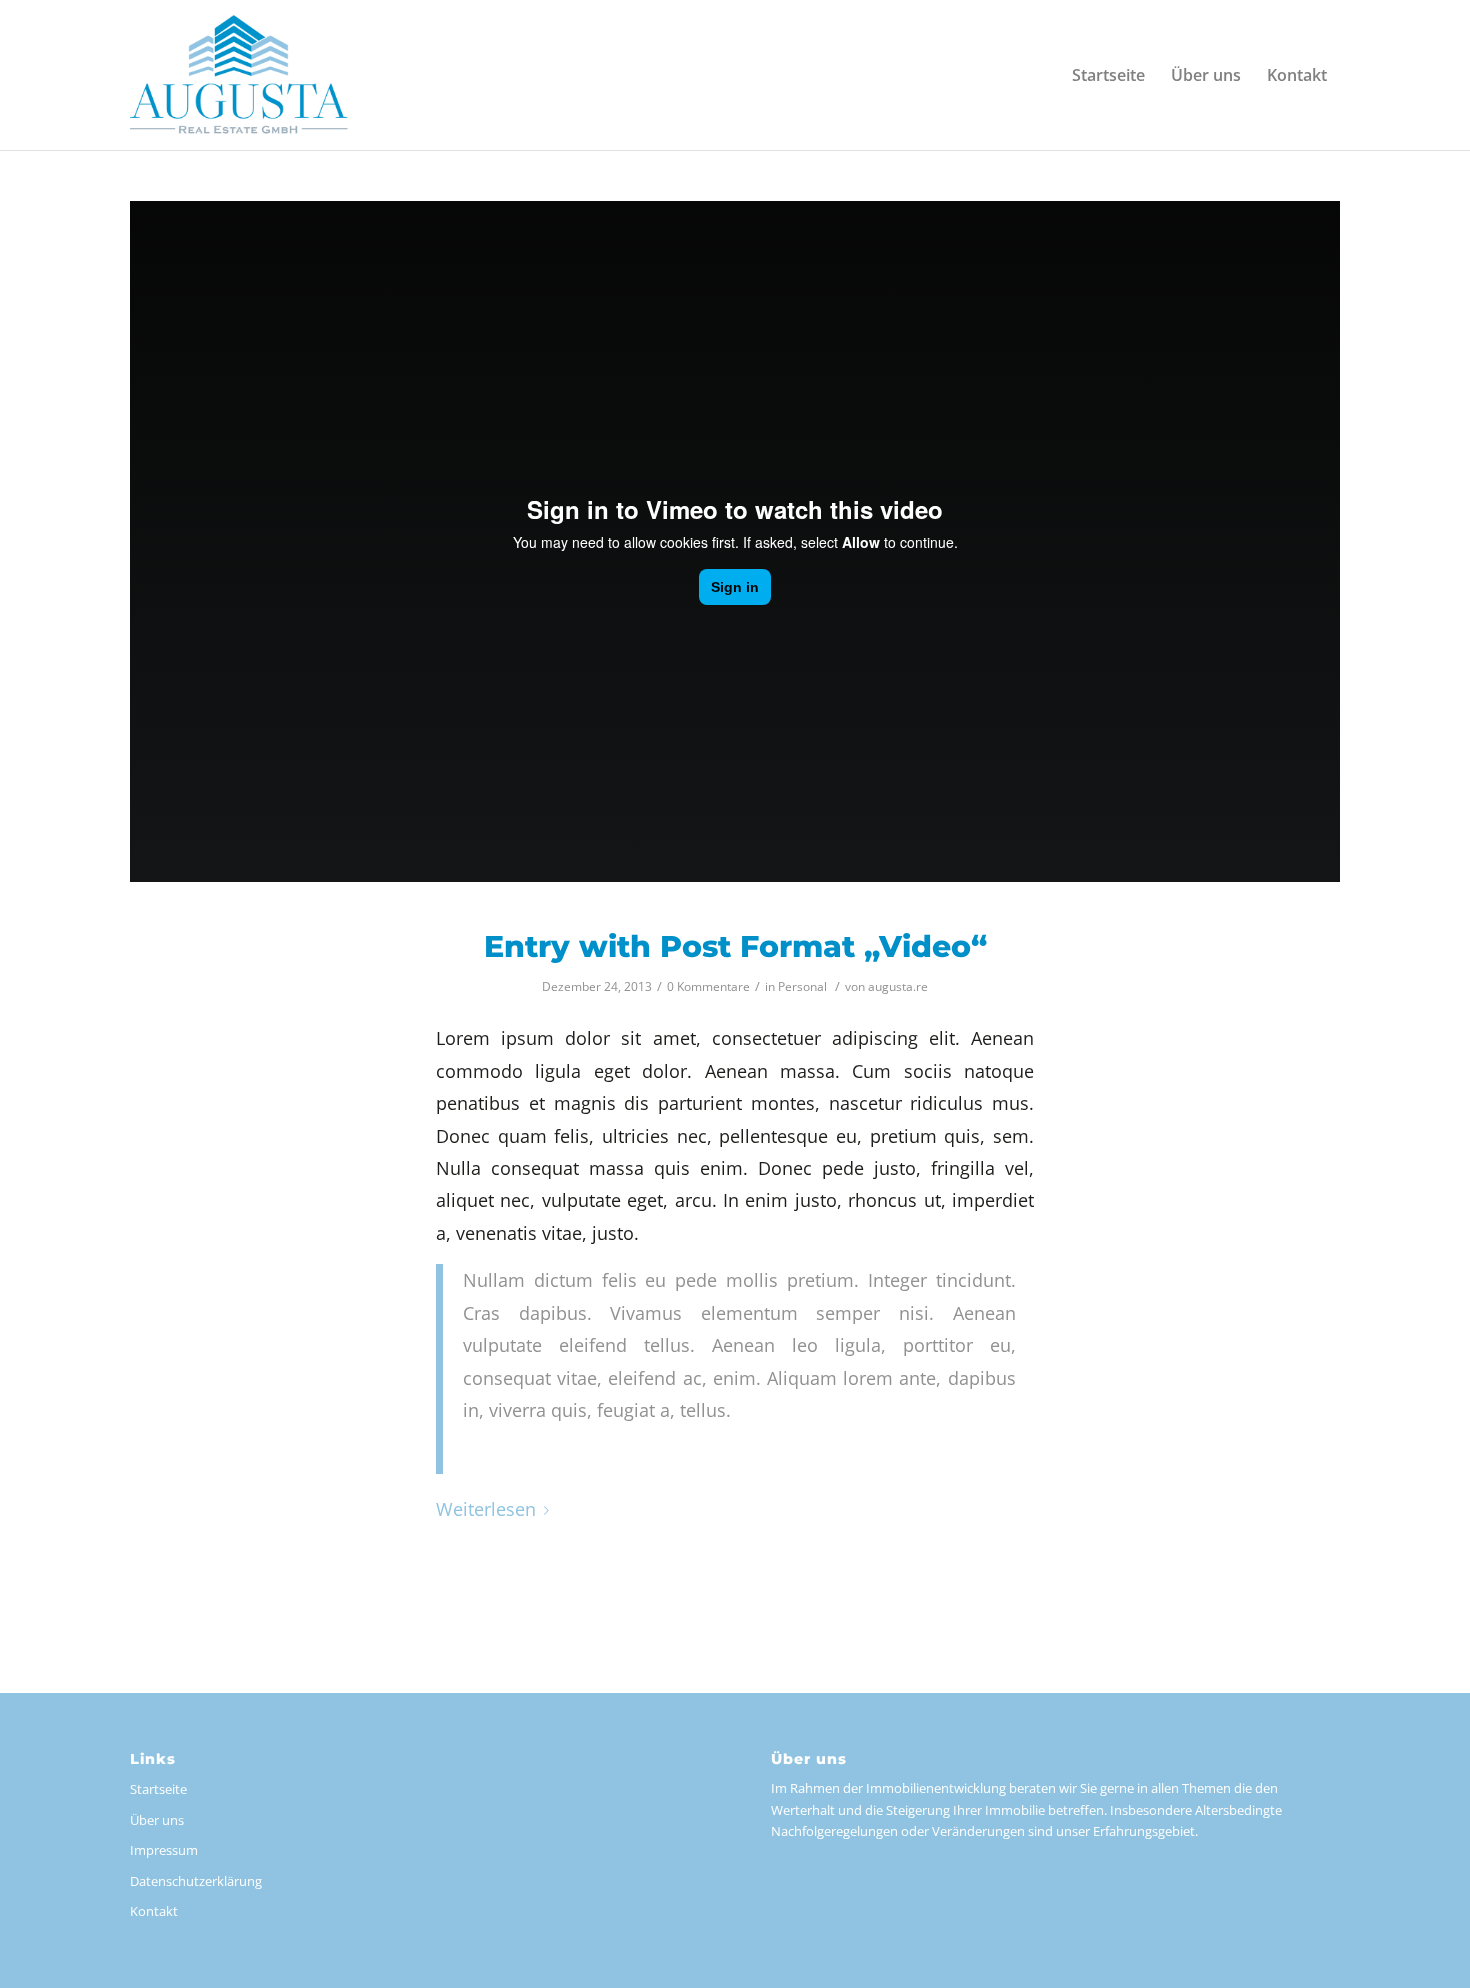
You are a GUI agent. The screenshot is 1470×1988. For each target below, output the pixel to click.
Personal (802, 986)
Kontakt (154, 1911)
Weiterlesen (486, 1509)
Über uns (157, 1820)
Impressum (164, 1850)
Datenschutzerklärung (196, 1881)
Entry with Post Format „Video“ (735, 946)
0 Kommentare (708, 986)
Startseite (158, 1789)
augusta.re (898, 986)
